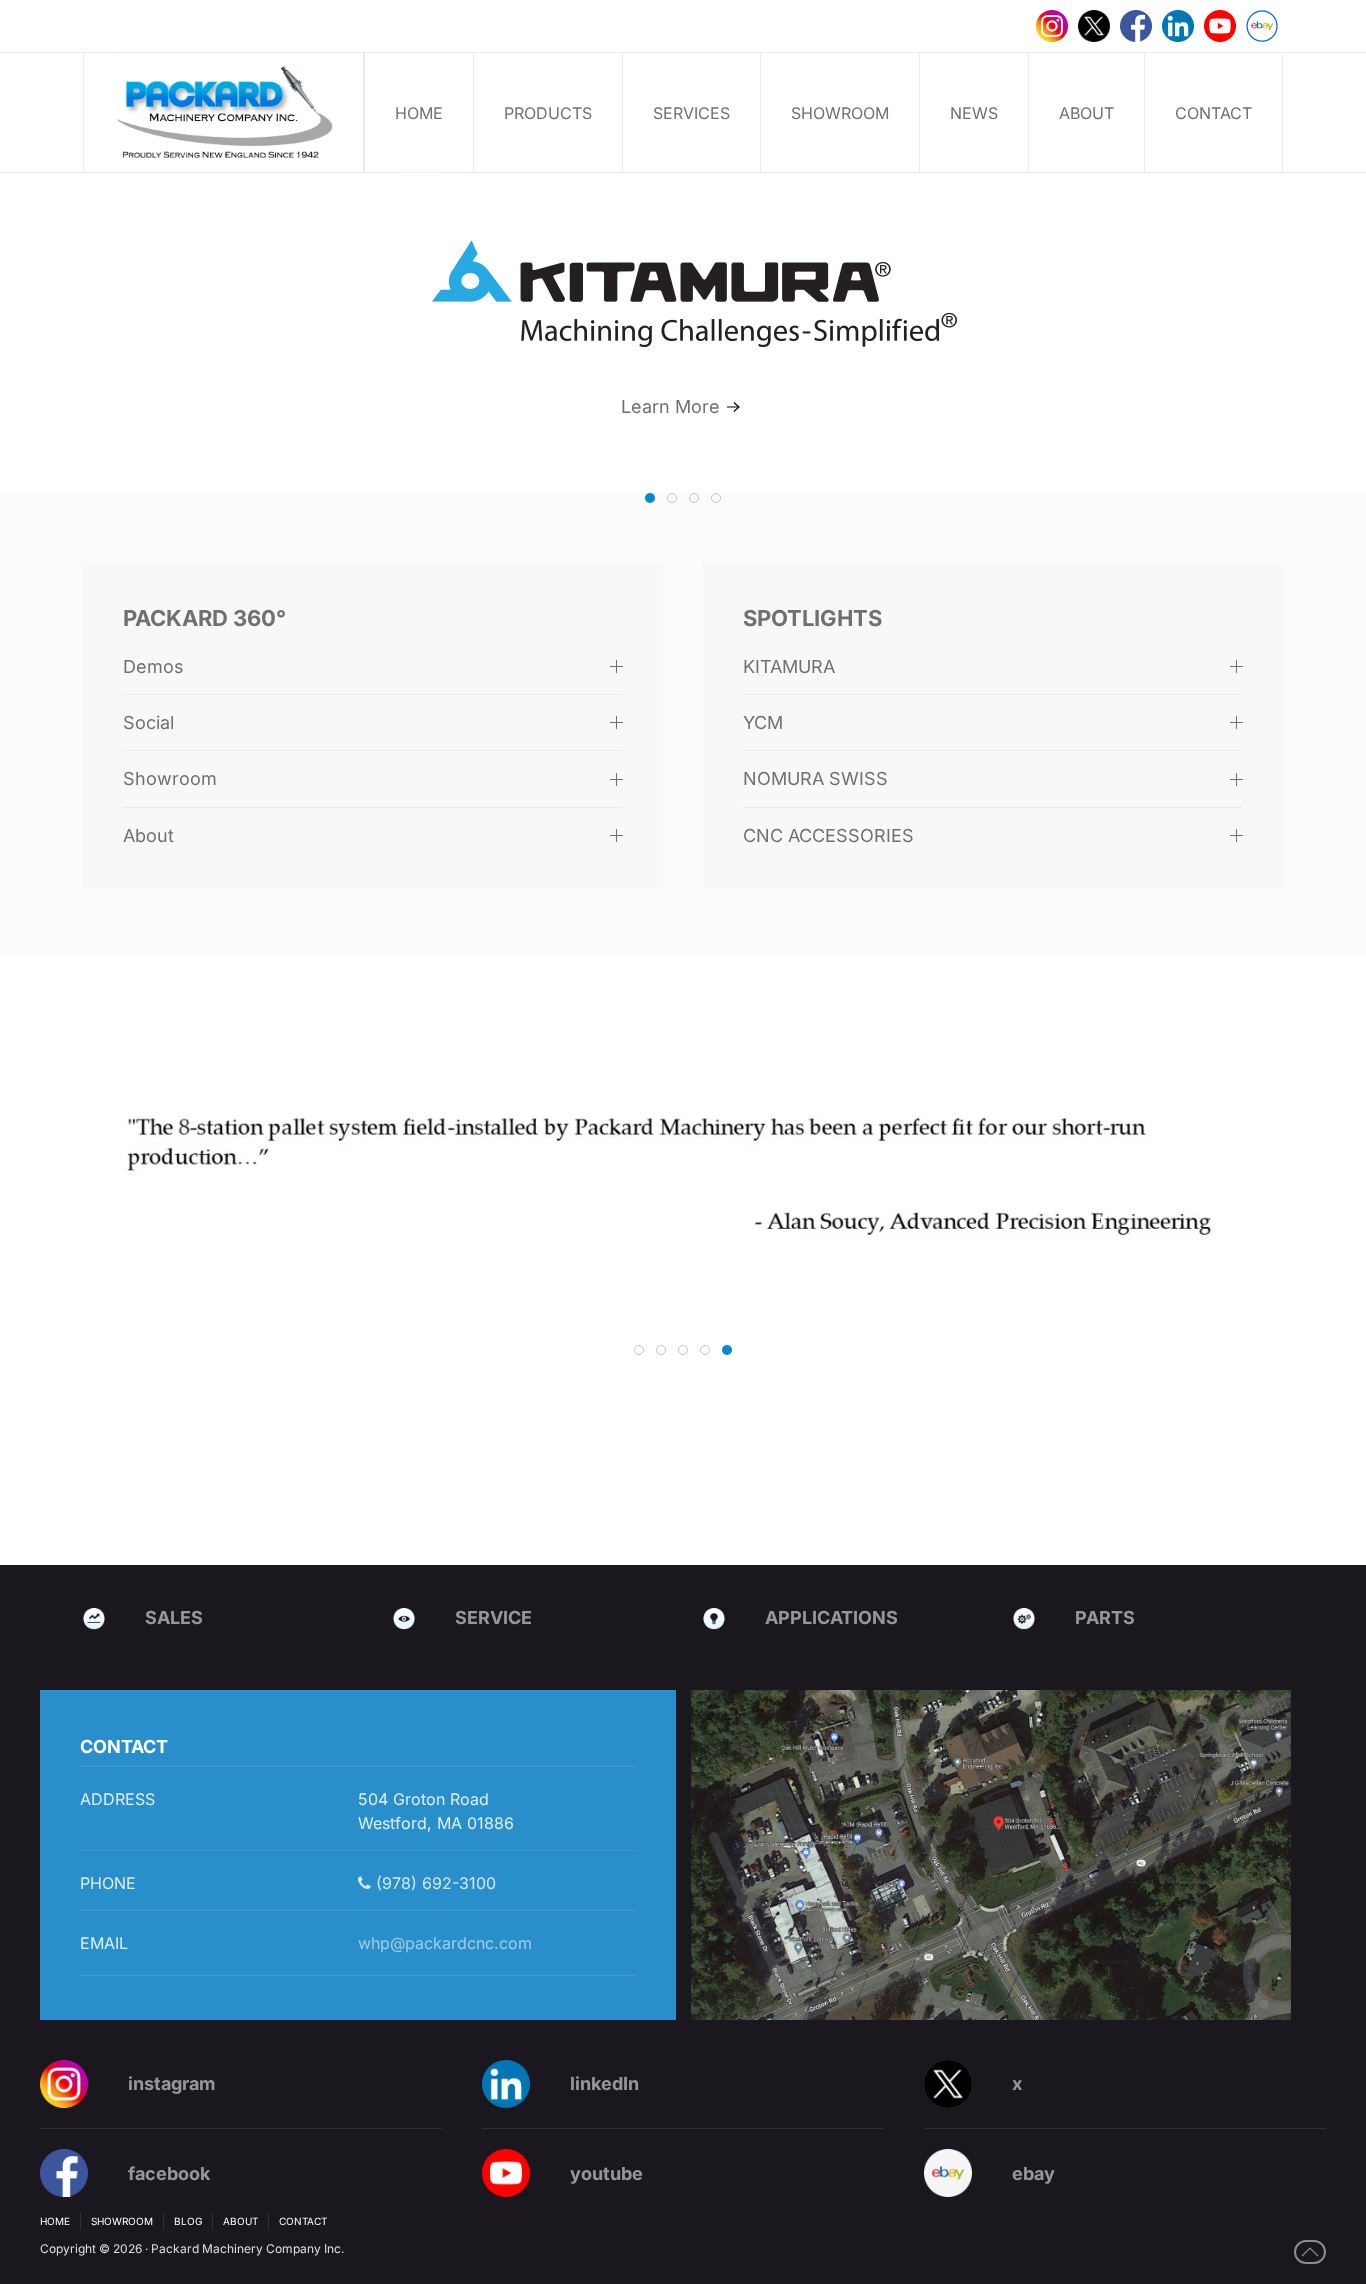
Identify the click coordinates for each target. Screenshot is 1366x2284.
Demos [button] (153, 666)
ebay (1033, 2173)
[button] (1310, 2252)
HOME (419, 113)
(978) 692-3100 (433, 1883)
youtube (606, 2173)
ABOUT (1086, 113)
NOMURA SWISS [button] (815, 778)
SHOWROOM (840, 113)
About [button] (148, 835)
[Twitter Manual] (1094, 24)
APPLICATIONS (831, 1617)
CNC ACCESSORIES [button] (828, 835)
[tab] (650, 498)
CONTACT (1213, 113)
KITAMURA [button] (789, 666)
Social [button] (148, 722)
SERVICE (493, 1617)
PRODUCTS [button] (548, 113)
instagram (171, 2083)
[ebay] (1262, 24)
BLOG (188, 2221)
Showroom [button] (170, 778)
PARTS (1105, 1617)
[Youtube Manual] (1220, 24)
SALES (174, 1617)
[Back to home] (224, 112)
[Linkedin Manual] (1178, 24)
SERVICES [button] (691, 113)
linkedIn (604, 2083)
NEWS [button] (974, 113)
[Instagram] (1052, 24)
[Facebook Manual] (1136, 24)
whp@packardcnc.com (445, 1943)
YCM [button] (763, 722)
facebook (169, 2173)
